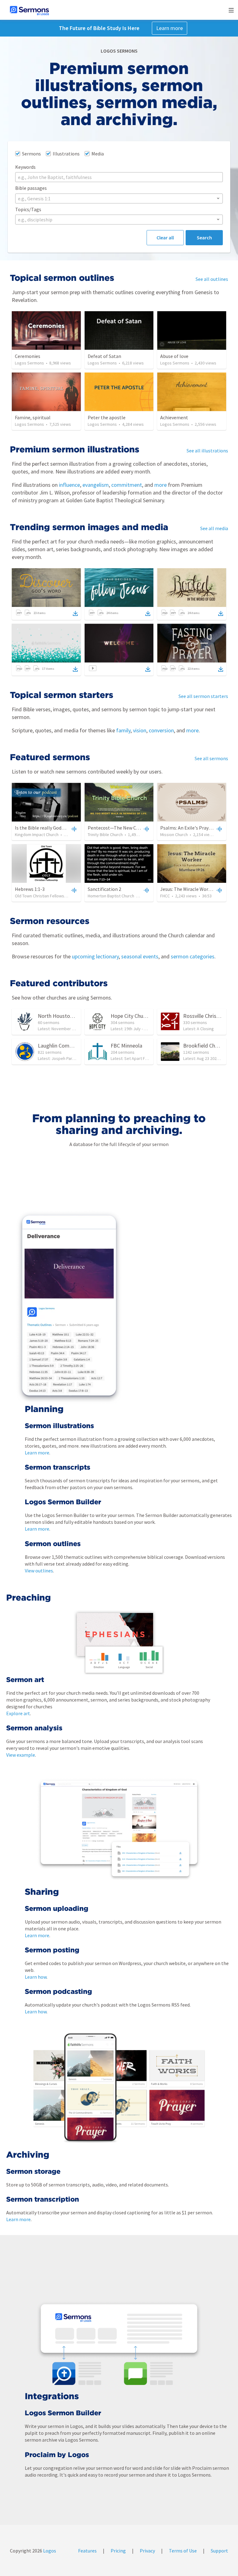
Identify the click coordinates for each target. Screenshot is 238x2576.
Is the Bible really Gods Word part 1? (53, 828)
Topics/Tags (28, 209)
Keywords (25, 167)
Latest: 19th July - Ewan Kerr (137, 1029)
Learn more (170, 28)
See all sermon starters (203, 696)
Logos (49, 2551)
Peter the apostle (107, 417)
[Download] (75, 613)
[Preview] (73, 829)
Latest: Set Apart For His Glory (139, 1058)
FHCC (165, 896)
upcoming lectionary (95, 956)
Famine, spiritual (33, 417)
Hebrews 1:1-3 (30, 889)
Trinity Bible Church (105, 835)
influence (69, 485)
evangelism (96, 485)
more (160, 485)
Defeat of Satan (104, 356)
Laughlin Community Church (70, 1046)
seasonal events (139, 956)
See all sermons (211, 758)
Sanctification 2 (104, 889)
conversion (161, 730)
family (123, 730)
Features (87, 2551)
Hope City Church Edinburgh (143, 1016)
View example (21, 1755)
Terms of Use (183, 2551)
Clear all (165, 238)
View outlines (39, 1571)
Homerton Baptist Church (111, 896)
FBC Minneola (126, 1046)
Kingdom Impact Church (37, 835)
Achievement (174, 417)
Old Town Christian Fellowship (42, 896)
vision (139, 730)
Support (219, 2551)
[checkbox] (28, 154)
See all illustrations (207, 451)
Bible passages (31, 188)
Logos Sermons (29, 363)
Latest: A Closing (198, 1029)
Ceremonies (28, 356)
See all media (214, 528)
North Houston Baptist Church (73, 1016)
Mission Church (174, 835)
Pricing (118, 2551)
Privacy (147, 2551)
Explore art (18, 1713)
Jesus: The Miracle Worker (188, 889)
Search (204, 238)
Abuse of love (174, 356)
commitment (127, 485)
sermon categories (192, 956)
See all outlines (212, 279)
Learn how (36, 1977)
